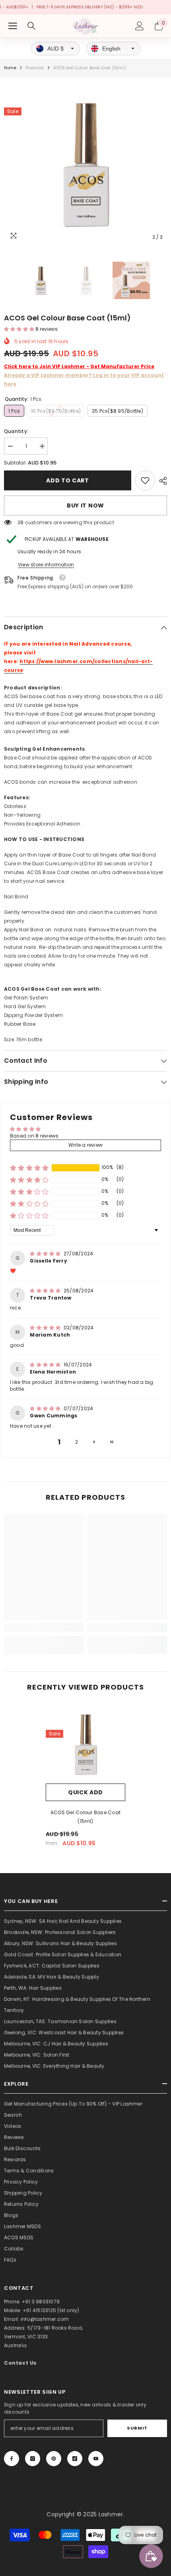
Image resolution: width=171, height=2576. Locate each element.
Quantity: (16, 431)
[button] (20, 329)
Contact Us (20, 2363)
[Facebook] (12, 2459)
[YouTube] (96, 2459)
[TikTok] (75, 2459)
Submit (137, 2428)
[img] (46, 1254)
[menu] (13, 26)
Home (10, 68)
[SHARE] (161, 481)
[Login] (140, 26)
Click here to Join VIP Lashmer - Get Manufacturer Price (79, 366)
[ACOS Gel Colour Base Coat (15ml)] (85, 1744)
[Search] (31, 26)
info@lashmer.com (45, 2319)
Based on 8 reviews (34, 1136)
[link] (145, 480)
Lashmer (111, 2514)
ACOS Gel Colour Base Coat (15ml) (85, 1817)
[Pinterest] (54, 2459)
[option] (85, 163)
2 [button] (77, 1442)
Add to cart (68, 480)
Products (35, 68)
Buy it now (85, 505)
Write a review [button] (85, 1145)
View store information (46, 565)
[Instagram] (33, 2459)
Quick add (85, 1792)
